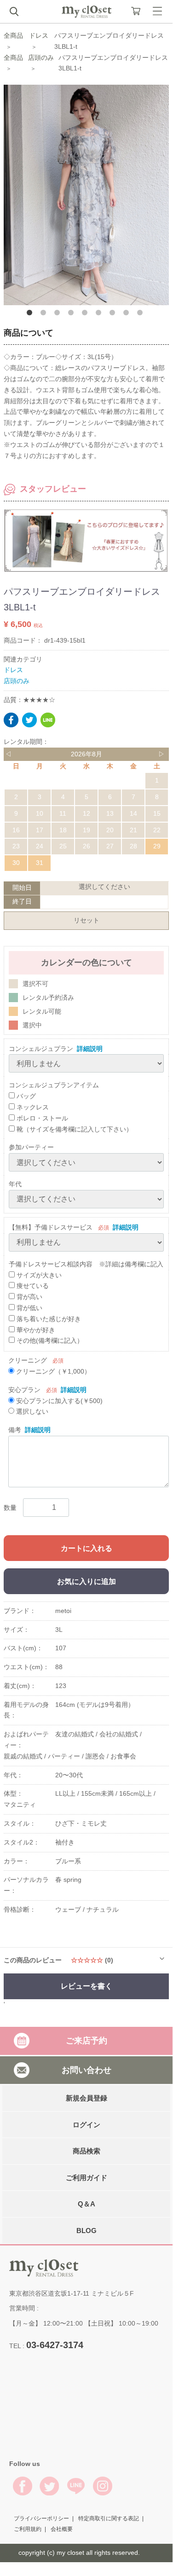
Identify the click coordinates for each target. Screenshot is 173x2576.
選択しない (31, 1411)
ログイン (86, 2125)
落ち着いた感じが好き (48, 1319)
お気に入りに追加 (86, 1581)
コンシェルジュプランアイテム (54, 1085)
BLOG (86, 2231)
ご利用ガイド (86, 2178)
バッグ (25, 1096)
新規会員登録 (86, 2098)
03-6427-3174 (55, 2345)
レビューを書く (86, 1986)
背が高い (29, 1297)
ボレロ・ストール (41, 1118)
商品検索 (86, 2151)
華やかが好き (35, 1330)
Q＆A (86, 2204)
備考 (15, 1430)
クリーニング (28, 1360)
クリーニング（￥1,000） (52, 1371)
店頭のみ (41, 58)
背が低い (29, 1308)
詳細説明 (90, 1049)
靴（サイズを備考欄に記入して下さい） (74, 1129)
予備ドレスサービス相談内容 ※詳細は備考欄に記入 (86, 1264)
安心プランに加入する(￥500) (58, 1401)
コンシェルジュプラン (41, 1049)
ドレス (39, 35)
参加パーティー (31, 1147)
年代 (15, 1184)
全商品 (13, 35)
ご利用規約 (28, 2530)
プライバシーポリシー (41, 2518)
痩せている (32, 1286)
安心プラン (24, 1390)
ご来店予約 (86, 2041)
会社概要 (62, 2530)
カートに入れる (86, 1548)
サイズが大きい (38, 1275)
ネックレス (32, 1107)
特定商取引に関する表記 (109, 2518)
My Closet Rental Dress (86, 12)
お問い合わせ (86, 2070)
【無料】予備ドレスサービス (51, 1227)
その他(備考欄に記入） (49, 1340)
